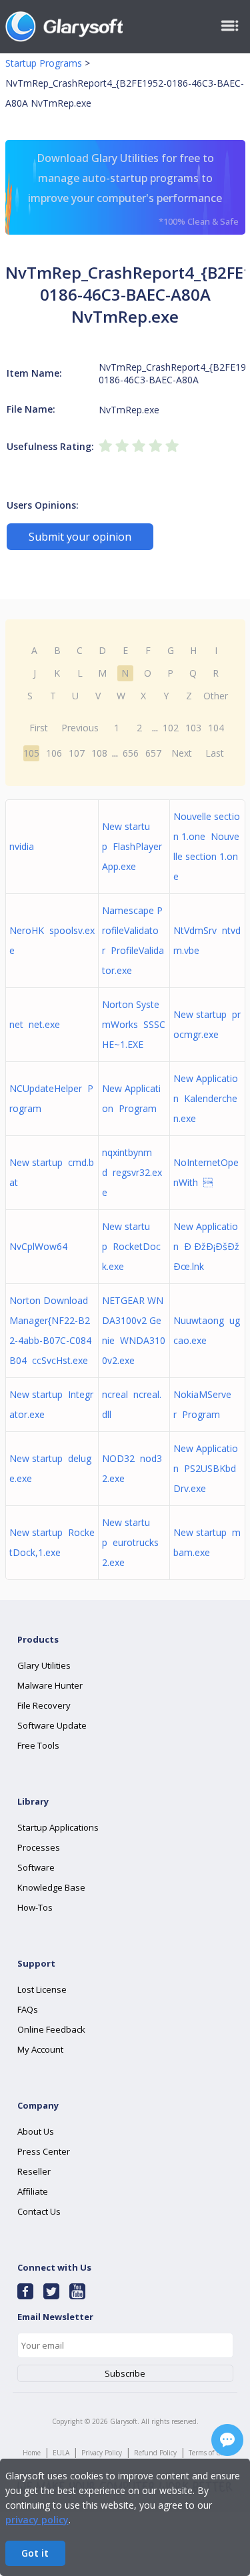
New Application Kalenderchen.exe (206, 1098)
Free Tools (38, 1745)
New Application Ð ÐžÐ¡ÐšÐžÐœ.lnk (206, 1246)
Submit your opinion (80, 537)
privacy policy (37, 2520)
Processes (39, 1847)
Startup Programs (44, 63)
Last (215, 753)
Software (36, 1867)
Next (182, 753)
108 (99, 753)
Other (216, 696)
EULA (61, 2453)
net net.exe (35, 1024)
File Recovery (44, 1705)
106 (54, 753)
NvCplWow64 (41, 1246)
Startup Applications (58, 1827)
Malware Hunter (50, 1685)
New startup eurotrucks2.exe (130, 1542)
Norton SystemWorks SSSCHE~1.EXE (134, 1024)
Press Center (44, 2151)
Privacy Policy (102, 2453)
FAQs (28, 2009)
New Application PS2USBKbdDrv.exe (206, 1468)
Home (32, 2453)
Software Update (52, 1725)
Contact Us (39, 2211)
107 (77, 753)
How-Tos (35, 1907)
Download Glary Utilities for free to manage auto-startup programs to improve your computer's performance (133, 189)
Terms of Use (208, 2453)
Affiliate (33, 2191)
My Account (40, 2049)
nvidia (24, 846)
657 (153, 753)
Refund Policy (155, 2453)
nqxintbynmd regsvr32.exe (132, 1172)
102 (171, 728)
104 (216, 728)
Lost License (42, 1989)
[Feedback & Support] (227, 2440)
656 (131, 753)
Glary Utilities (44, 1665)
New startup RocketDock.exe (131, 1246)
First (39, 728)
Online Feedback (51, 2029)
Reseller (34, 2171)
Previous (80, 728)
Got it (35, 2553)
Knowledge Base (51, 1887)
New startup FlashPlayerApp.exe (132, 846)
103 (193, 728)
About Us (36, 2131)
